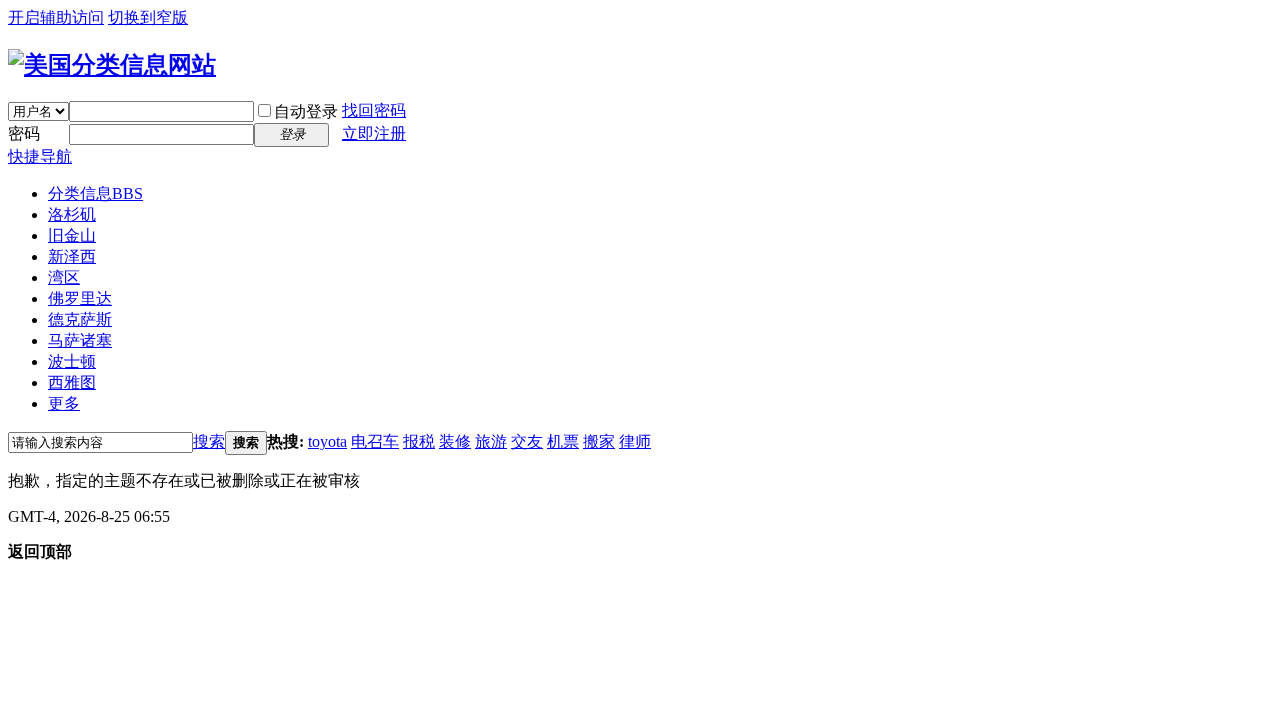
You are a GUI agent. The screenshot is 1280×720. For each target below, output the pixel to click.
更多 (64, 403)
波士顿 (72, 361)
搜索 (209, 441)
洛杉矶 (72, 214)
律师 (635, 441)
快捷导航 (40, 156)
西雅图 (72, 382)
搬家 (599, 441)
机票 (563, 441)
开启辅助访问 (56, 17)
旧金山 (72, 235)
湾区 (64, 277)
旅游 (491, 441)
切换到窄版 (148, 17)
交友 (527, 441)
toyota (327, 441)
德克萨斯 (80, 319)
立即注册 (374, 133)
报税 (419, 441)
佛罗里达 (80, 298)
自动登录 (306, 111)
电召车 (375, 441)
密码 (24, 133)
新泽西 (72, 256)
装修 (455, 441)
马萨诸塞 (80, 340)
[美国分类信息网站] (112, 65)
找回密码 (374, 110)
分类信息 (95, 193)
